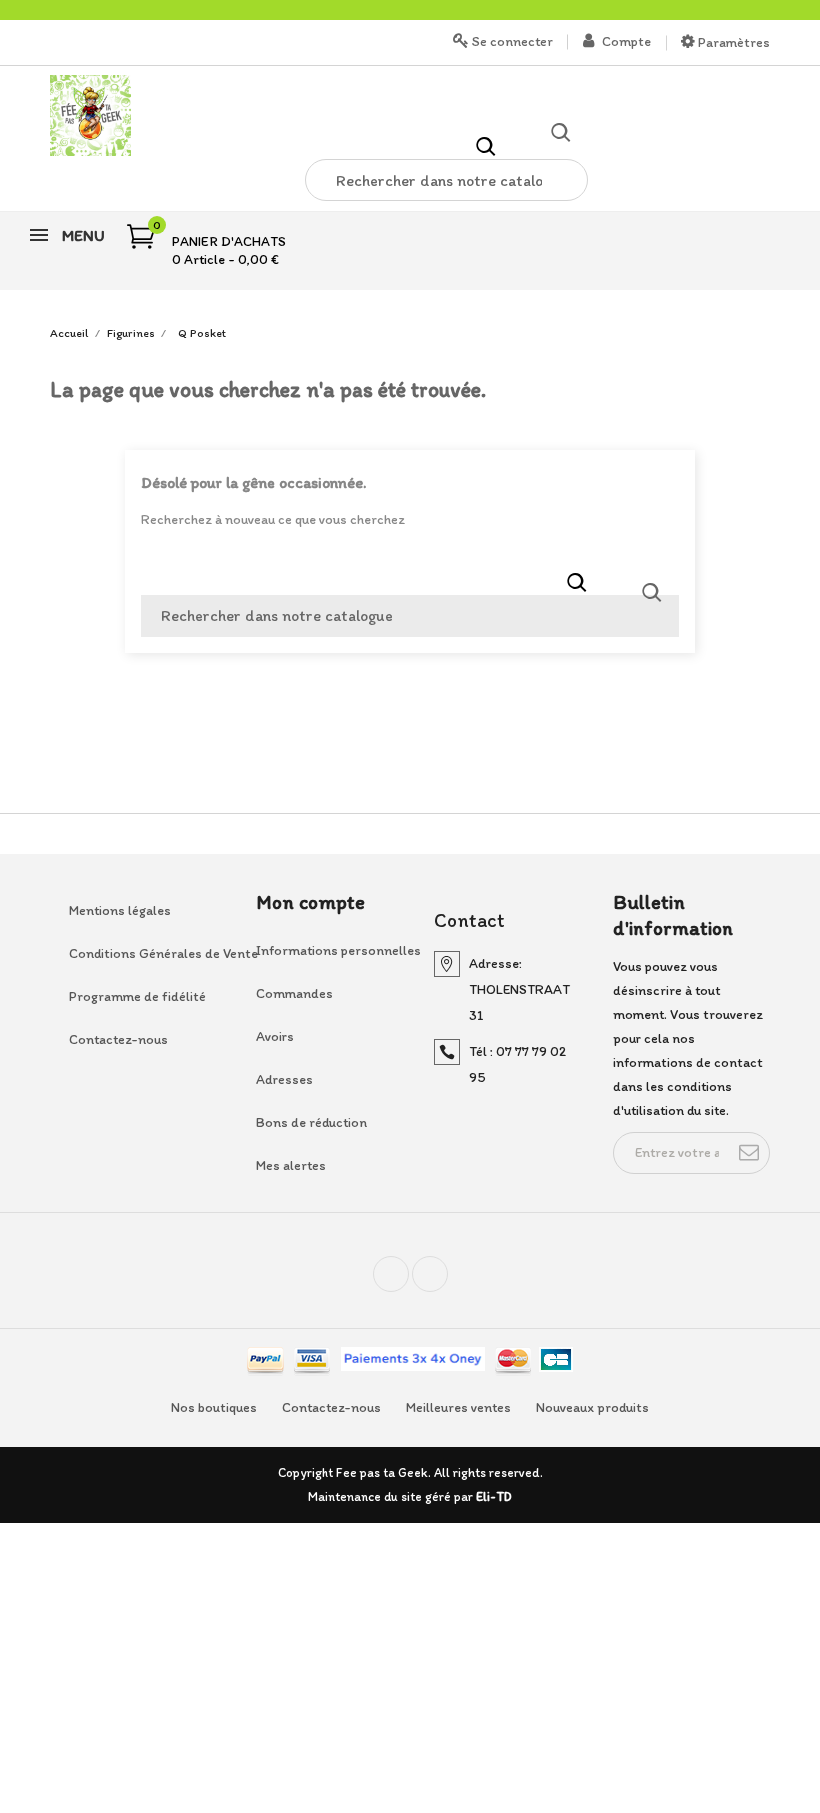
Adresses (284, 1079)
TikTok (447, 1282)
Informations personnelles (333, 950)
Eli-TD (494, 1496)
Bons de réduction (311, 1122)
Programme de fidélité (137, 996)
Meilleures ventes (458, 1407)
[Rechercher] (652, 592)
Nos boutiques (214, 1407)
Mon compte (310, 902)
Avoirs (275, 1036)
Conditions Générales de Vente (146, 953)
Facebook (408, 1282)
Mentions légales (120, 910)
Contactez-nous (118, 1039)
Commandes (294, 993)
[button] (486, 145)
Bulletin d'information (673, 915)
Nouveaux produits (592, 1407)
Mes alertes (291, 1165)
